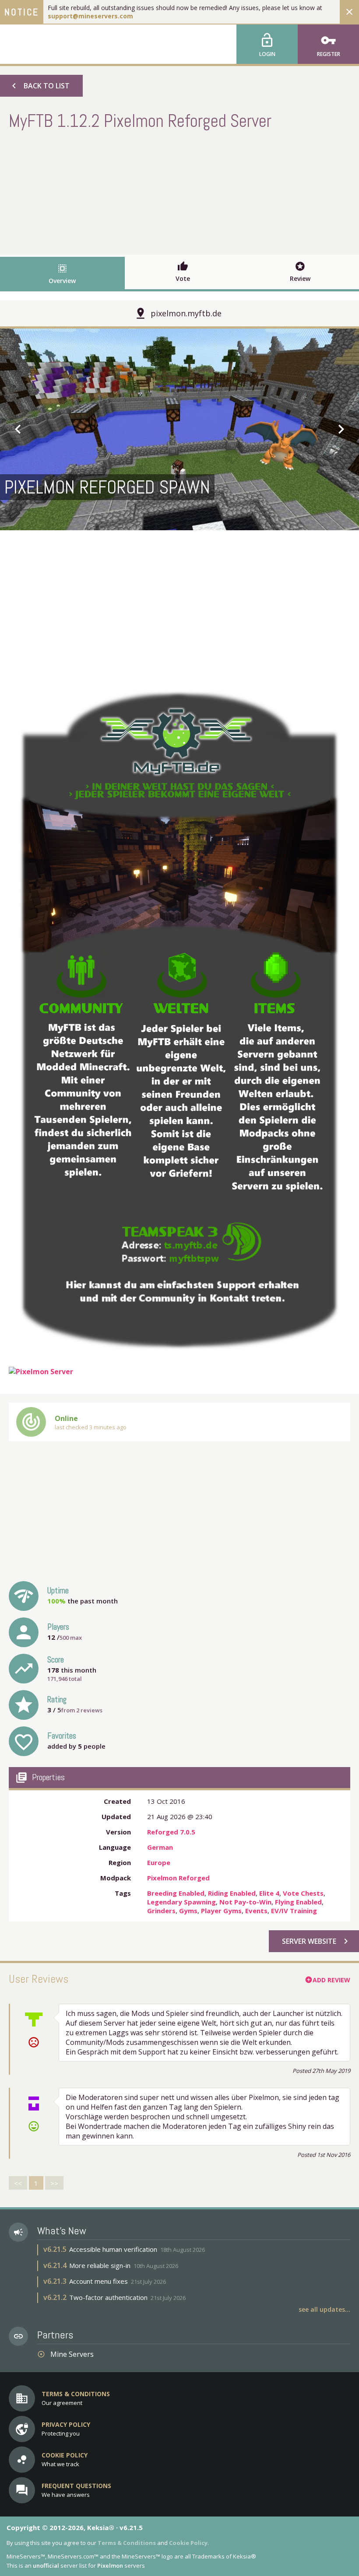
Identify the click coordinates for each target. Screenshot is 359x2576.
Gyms (188, 1911)
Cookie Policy (188, 2543)
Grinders (161, 1911)
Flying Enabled (298, 1902)
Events (256, 1911)
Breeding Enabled (176, 1893)
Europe (159, 1862)
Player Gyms (221, 1911)
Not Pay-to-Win (245, 1902)
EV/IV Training (294, 1911)
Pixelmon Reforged (178, 1878)
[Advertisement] (179, 191)
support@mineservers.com (90, 16)
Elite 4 (269, 1893)
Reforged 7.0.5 (171, 1832)
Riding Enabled (232, 1893)
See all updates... (324, 2309)
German (160, 1847)
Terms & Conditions (127, 2543)
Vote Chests (303, 1893)
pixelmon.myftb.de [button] (186, 313)
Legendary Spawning (181, 1902)
